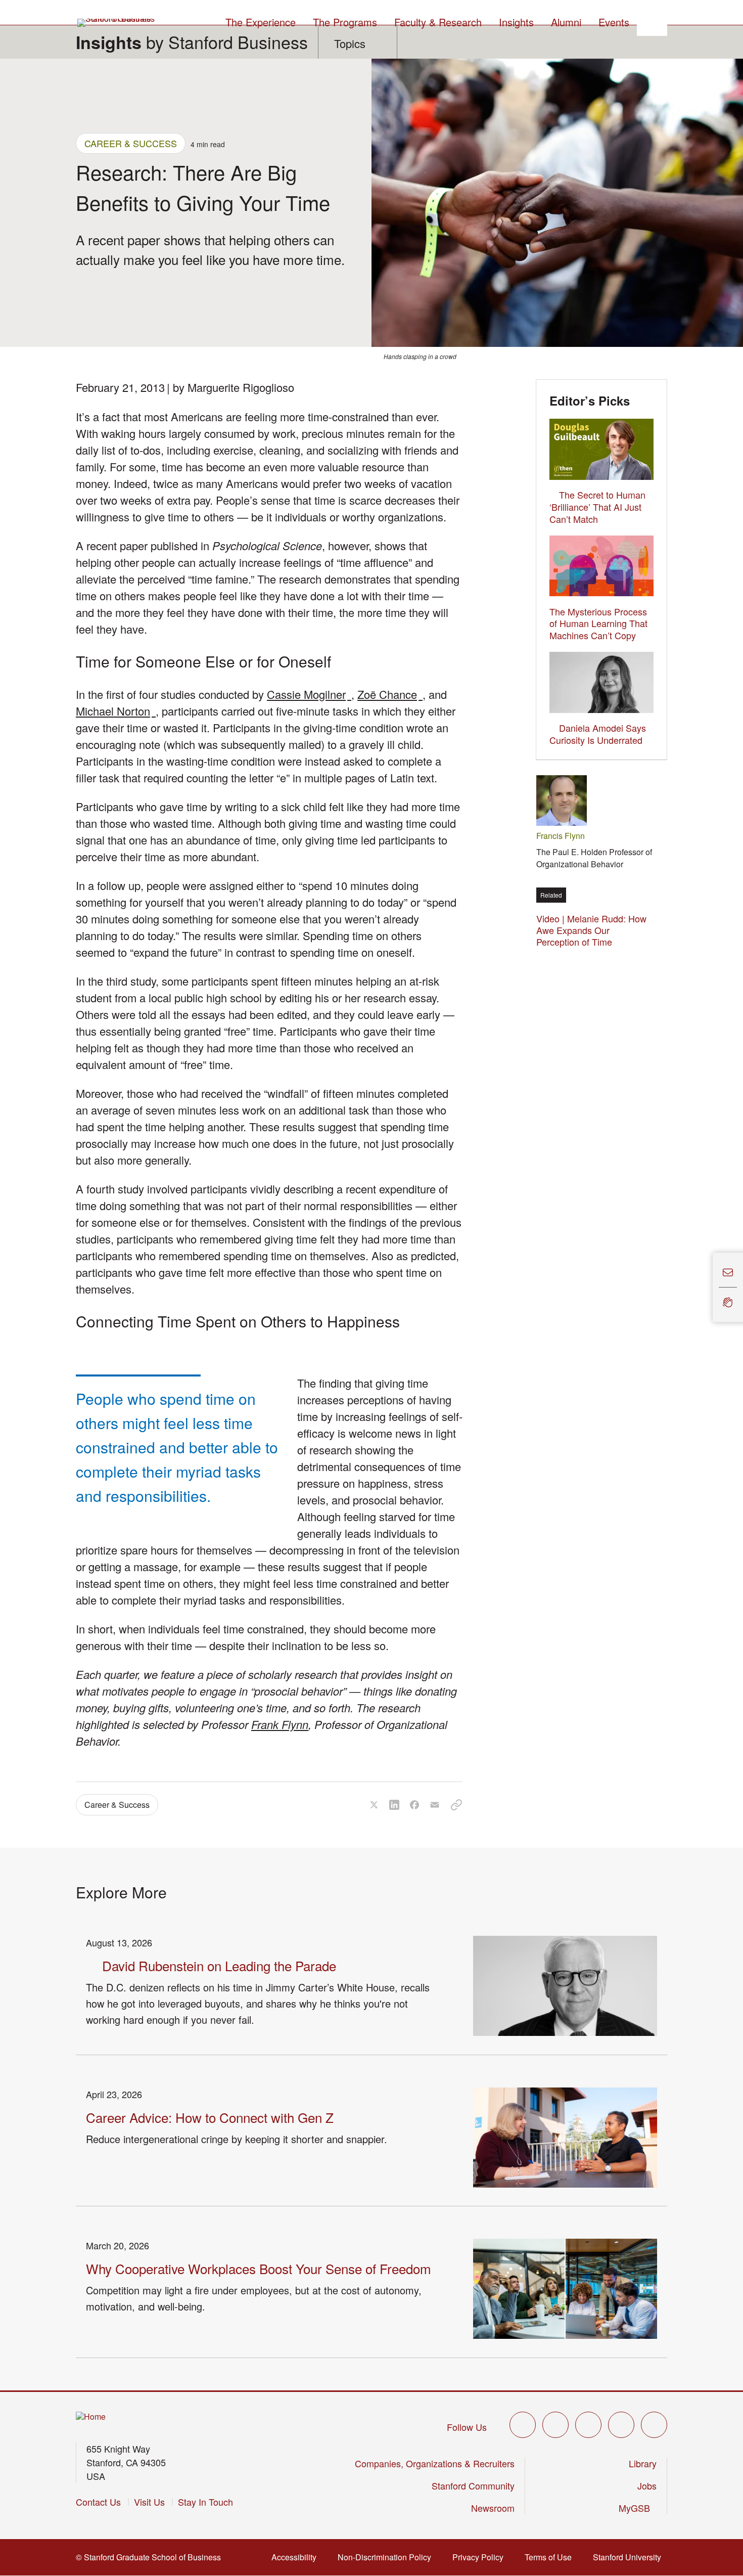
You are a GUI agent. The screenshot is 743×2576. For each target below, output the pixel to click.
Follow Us (467, 2427)
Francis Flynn (561, 836)
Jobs (647, 2485)
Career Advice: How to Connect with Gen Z (210, 2117)
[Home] (91, 2417)
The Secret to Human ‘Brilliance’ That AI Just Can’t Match (597, 507)
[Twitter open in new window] (523, 2425)
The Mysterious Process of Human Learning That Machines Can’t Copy (598, 624)
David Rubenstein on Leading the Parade (219, 1965)
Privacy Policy (481, 2557)
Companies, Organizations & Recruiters (435, 2463)
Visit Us (149, 2502)
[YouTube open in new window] (621, 2425)
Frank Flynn (280, 1724)
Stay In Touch (205, 2502)
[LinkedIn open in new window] (654, 2425)
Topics (350, 43)
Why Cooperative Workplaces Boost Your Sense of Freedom (259, 2268)
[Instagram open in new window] (588, 2425)
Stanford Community (473, 2485)
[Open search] (652, 21)
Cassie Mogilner (309, 694)
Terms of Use (551, 2557)
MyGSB (638, 2508)
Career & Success (131, 143)
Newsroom (493, 2508)
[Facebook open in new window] (555, 2425)
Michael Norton (116, 711)
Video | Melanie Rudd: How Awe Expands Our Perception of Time (591, 930)
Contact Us (98, 2502)
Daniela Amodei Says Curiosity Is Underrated (598, 734)
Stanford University (630, 2557)
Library (643, 2463)
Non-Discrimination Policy (387, 2557)
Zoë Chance (390, 694)
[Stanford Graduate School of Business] (117, 23)
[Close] (707, 1288)
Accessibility (297, 2557)
